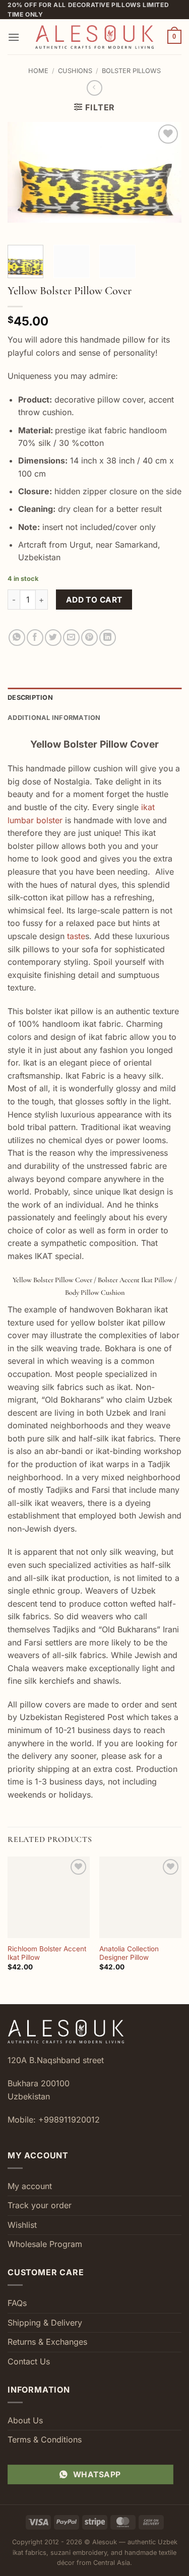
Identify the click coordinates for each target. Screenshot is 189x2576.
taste (76, 936)
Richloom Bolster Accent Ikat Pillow (47, 1953)
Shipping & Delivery (45, 2323)
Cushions (75, 71)
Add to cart (94, 600)
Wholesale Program (45, 2244)
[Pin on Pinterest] (89, 638)
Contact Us (29, 2361)
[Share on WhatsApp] (17, 638)
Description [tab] (30, 698)
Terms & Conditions (45, 2439)
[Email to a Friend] (71, 638)
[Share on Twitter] (53, 638)
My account (30, 2186)
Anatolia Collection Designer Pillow (129, 1953)
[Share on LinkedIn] (108, 638)
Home (38, 71)
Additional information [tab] (54, 718)
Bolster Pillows (131, 71)
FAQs (17, 2303)
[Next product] (94, 88)
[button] (14, 37)
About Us (25, 2420)
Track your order (40, 2205)
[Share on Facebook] (35, 638)
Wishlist (22, 2225)
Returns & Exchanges (47, 2342)
